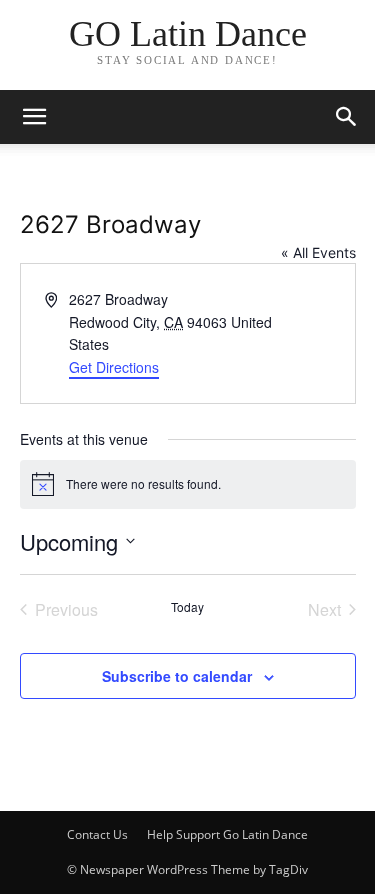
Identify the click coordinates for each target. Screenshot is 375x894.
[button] (347, 117)
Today (187, 607)
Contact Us (97, 834)
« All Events (318, 252)
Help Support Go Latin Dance (227, 834)
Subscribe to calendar (177, 676)
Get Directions (114, 367)
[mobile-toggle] (34, 117)
